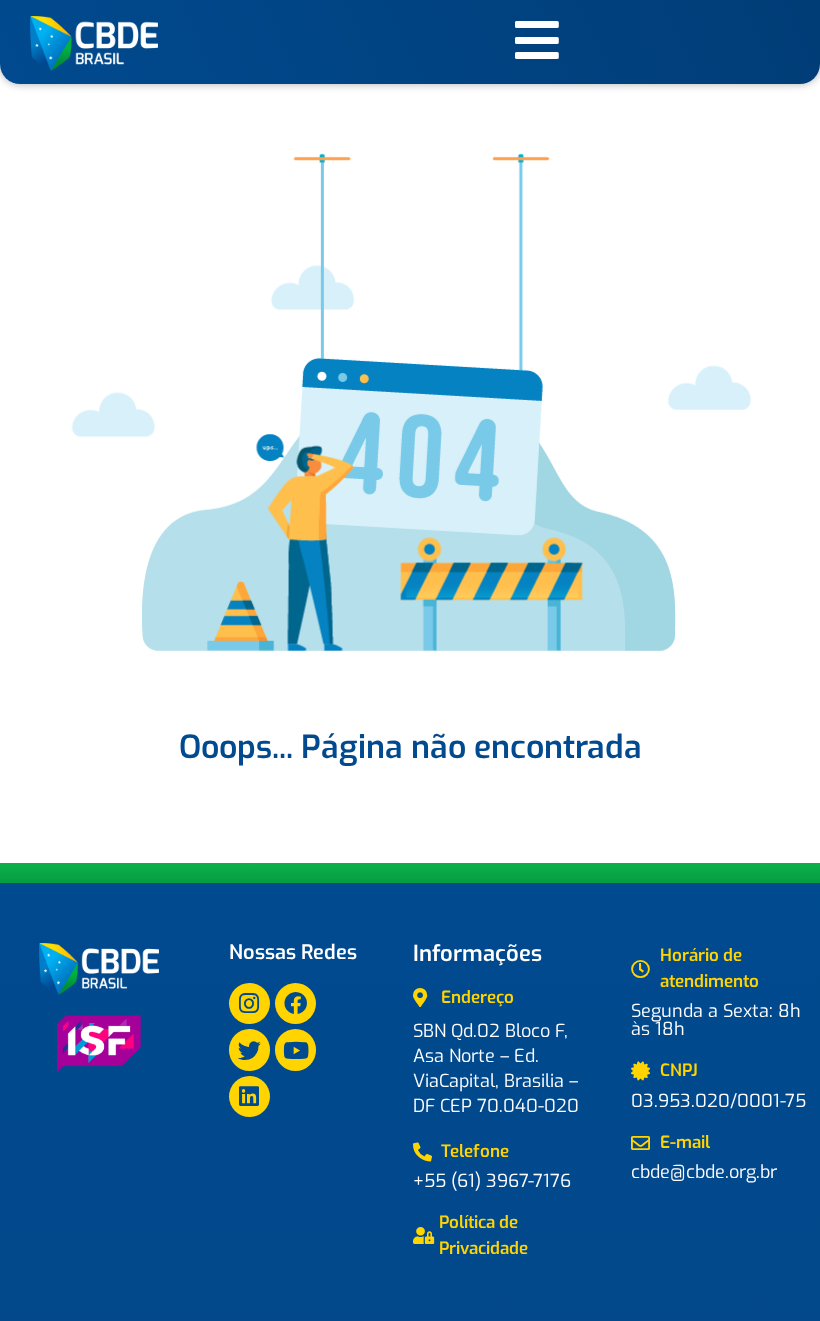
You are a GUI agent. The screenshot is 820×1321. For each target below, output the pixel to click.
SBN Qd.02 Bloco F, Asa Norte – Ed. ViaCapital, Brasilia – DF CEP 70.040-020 (496, 1068)
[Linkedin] (249, 1096)
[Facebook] (295, 1003)
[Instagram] (249, 1003)
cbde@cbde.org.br (704, 1172)
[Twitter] (249, 1049)
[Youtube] (295, 1049)
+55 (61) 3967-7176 (492, 1181)
